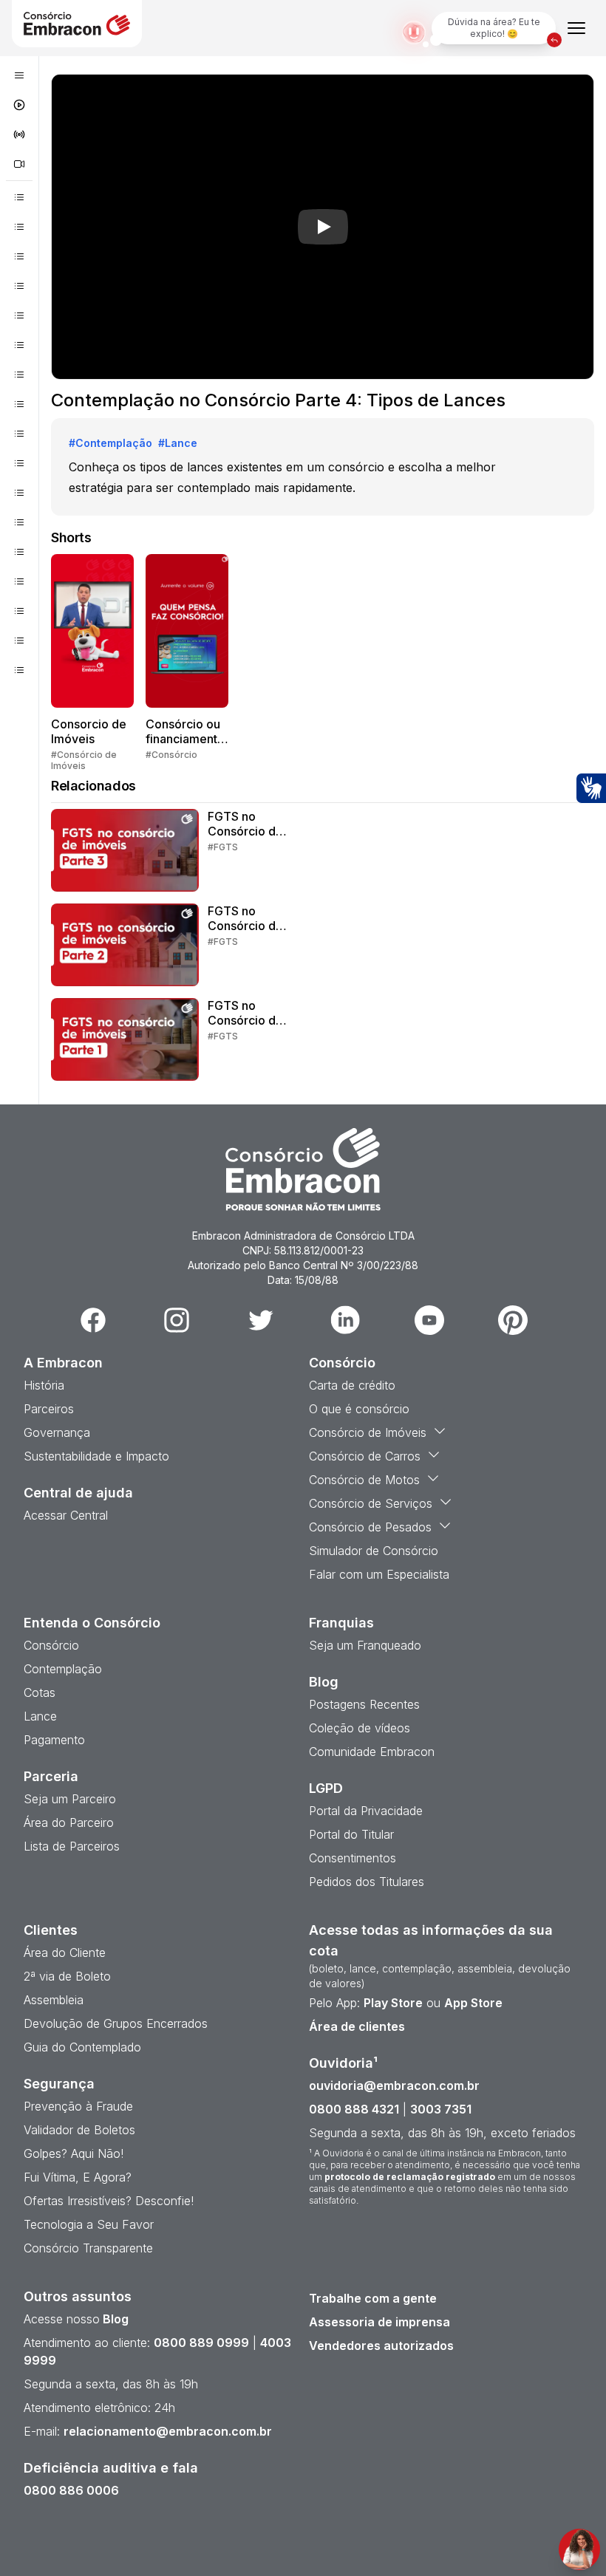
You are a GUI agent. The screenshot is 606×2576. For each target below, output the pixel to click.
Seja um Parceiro (70, 1799)
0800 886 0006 (71, 2490)
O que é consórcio (359, 1409)
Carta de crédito (352, 1385)
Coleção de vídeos (360, 1728)
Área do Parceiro (69, 1822)
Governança (57, 1432)
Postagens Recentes (364, 1704)
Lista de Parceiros (72, 1846)
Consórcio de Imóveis (368, 1432)
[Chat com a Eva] (579, 2549)
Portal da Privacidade (366, 1811)
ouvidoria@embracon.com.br (394, 2085)
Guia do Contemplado (82, 2047)
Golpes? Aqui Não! (74, 2153)
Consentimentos (353, 1858)
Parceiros (49, 1409)
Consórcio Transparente (88, 2248)
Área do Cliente (65, 1953)
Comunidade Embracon (372, 1752)
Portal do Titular (351, 1834)
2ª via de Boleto (67, 1976)
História (44, 1385)
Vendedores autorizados (381, 2346)
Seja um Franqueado (365, 1645)
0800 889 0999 (201, 2343)
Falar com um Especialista (379, 1574)
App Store (473, 2003)
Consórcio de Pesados (370, 1527)
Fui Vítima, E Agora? (78, 2177)
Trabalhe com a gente (373, 2298)
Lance (40, 1716)
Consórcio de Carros (365, 1456)
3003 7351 (441, 2109)
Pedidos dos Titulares (367, 1882)
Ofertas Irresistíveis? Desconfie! (109, 2201)
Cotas (40, 1692)
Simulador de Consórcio (374, 1551)
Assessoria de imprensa (379, 2322)
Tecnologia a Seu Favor (89, 2224)
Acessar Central (66, 1515)
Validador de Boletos (79, 2130)
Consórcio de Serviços (371, 1503)
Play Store (393, 2003)
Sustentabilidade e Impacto (96, 1456)
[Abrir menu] (576, 28)
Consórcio (51, 1645)
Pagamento (54, 1740)
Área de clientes (357, 2026)
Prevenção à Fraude (78, 2106)
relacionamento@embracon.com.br (168, 2431)
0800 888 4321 (354, 2109)
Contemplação (63, 1669)
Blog (114, 2319)
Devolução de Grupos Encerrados (116, 2023)
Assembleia (54, 2000)
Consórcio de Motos (364, 1480)
